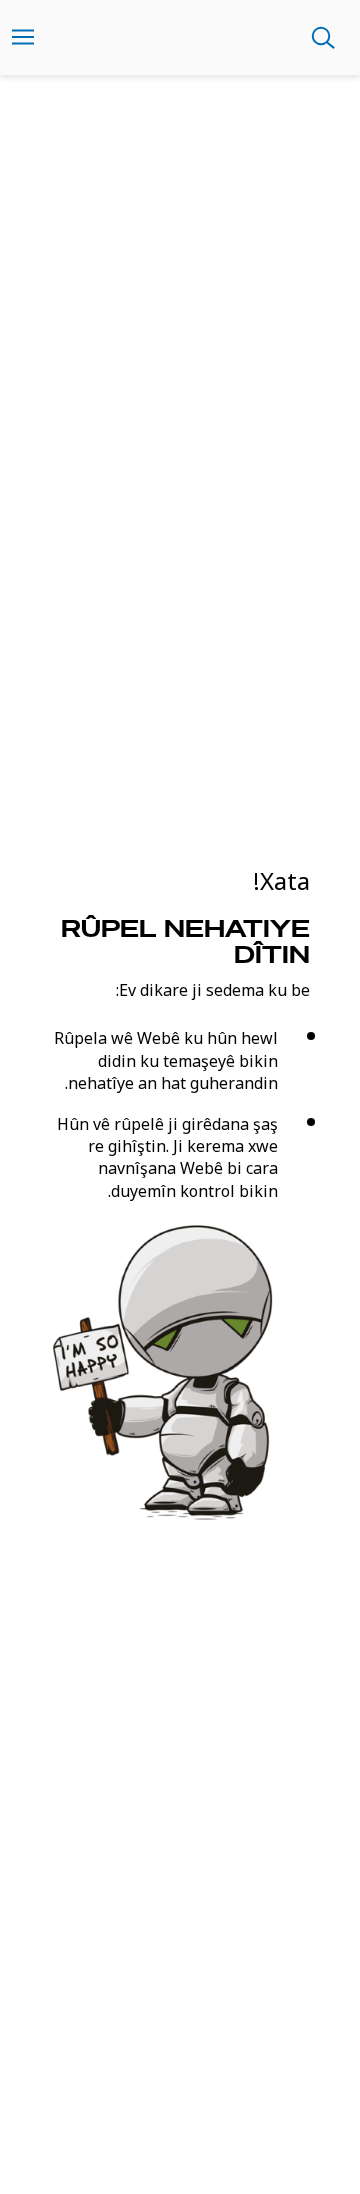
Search (323, 38)
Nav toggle (23, 38)
